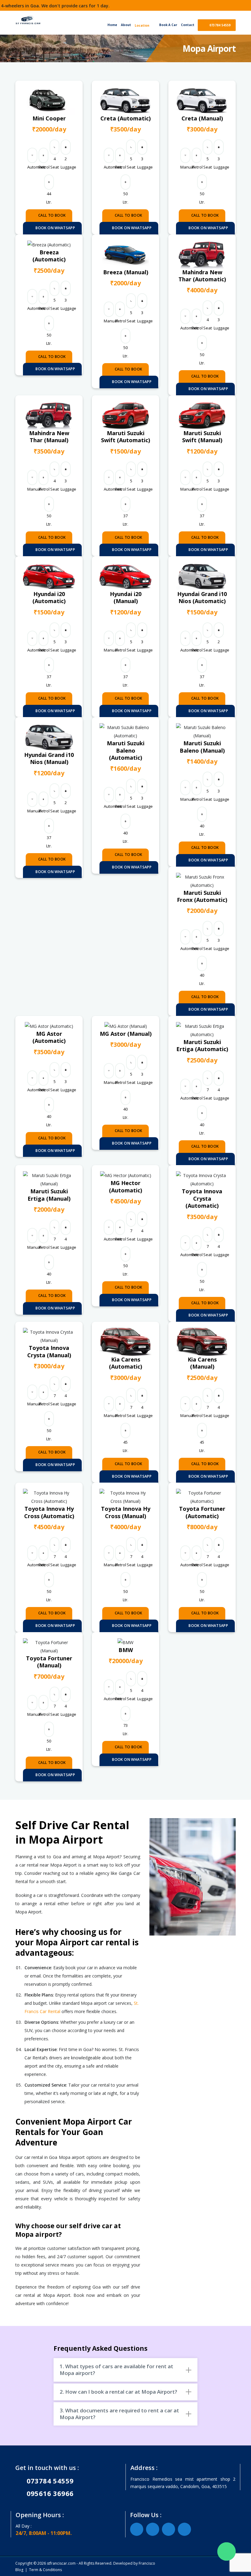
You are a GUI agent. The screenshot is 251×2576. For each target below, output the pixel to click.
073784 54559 (219, 25)
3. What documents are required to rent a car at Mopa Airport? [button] (119, 2414)
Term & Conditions (45, 2570)
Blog (19, 2570)
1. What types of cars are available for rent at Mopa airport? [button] (116, 2370)
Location (142, 25)
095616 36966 (47, 2493)
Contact (188, 25)
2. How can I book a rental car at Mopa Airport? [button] (118, 2392)
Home (112, 25)
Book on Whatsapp (55, 228)
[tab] (125, 2370)
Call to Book (52, 215)
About (126, 25)
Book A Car (168, 25)
